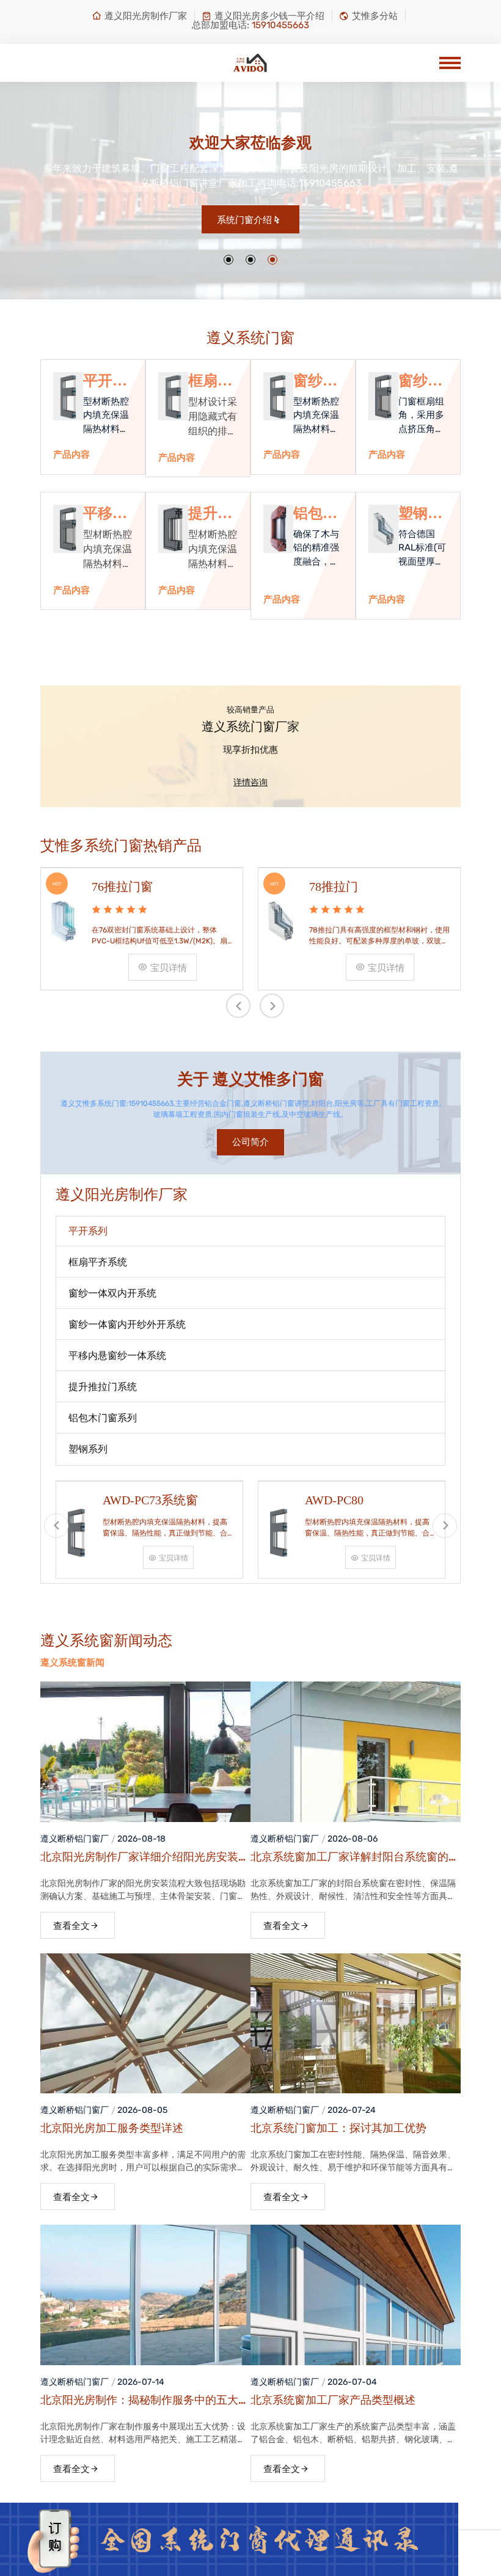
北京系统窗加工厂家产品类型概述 (333, 2400)
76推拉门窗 (122, 887)
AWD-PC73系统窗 (150, 1500)
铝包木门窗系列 (315, 514)
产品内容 (71, 455)
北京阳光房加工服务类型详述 (112, 2128)
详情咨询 (250, 782)
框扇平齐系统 (210, 381)
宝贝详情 (169, 968)
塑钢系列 (420, 514)
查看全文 (71, 1926)
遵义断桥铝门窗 (70, 1839)
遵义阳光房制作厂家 (146, 16)
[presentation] (238, 1006)
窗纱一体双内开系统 (315, 381)
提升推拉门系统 (210, 514)
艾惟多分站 (375, 16)
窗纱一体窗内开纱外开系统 (420, 381)
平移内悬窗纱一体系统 (105, 514)
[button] (229, 260)
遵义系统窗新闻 (72, 1663)
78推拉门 (334, 887)
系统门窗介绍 (244, 220)
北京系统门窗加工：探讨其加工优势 (338, 2128)
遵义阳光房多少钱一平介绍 (269, 16)
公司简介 (250, 1142)
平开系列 (105, 381)
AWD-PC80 (334, 1500)
